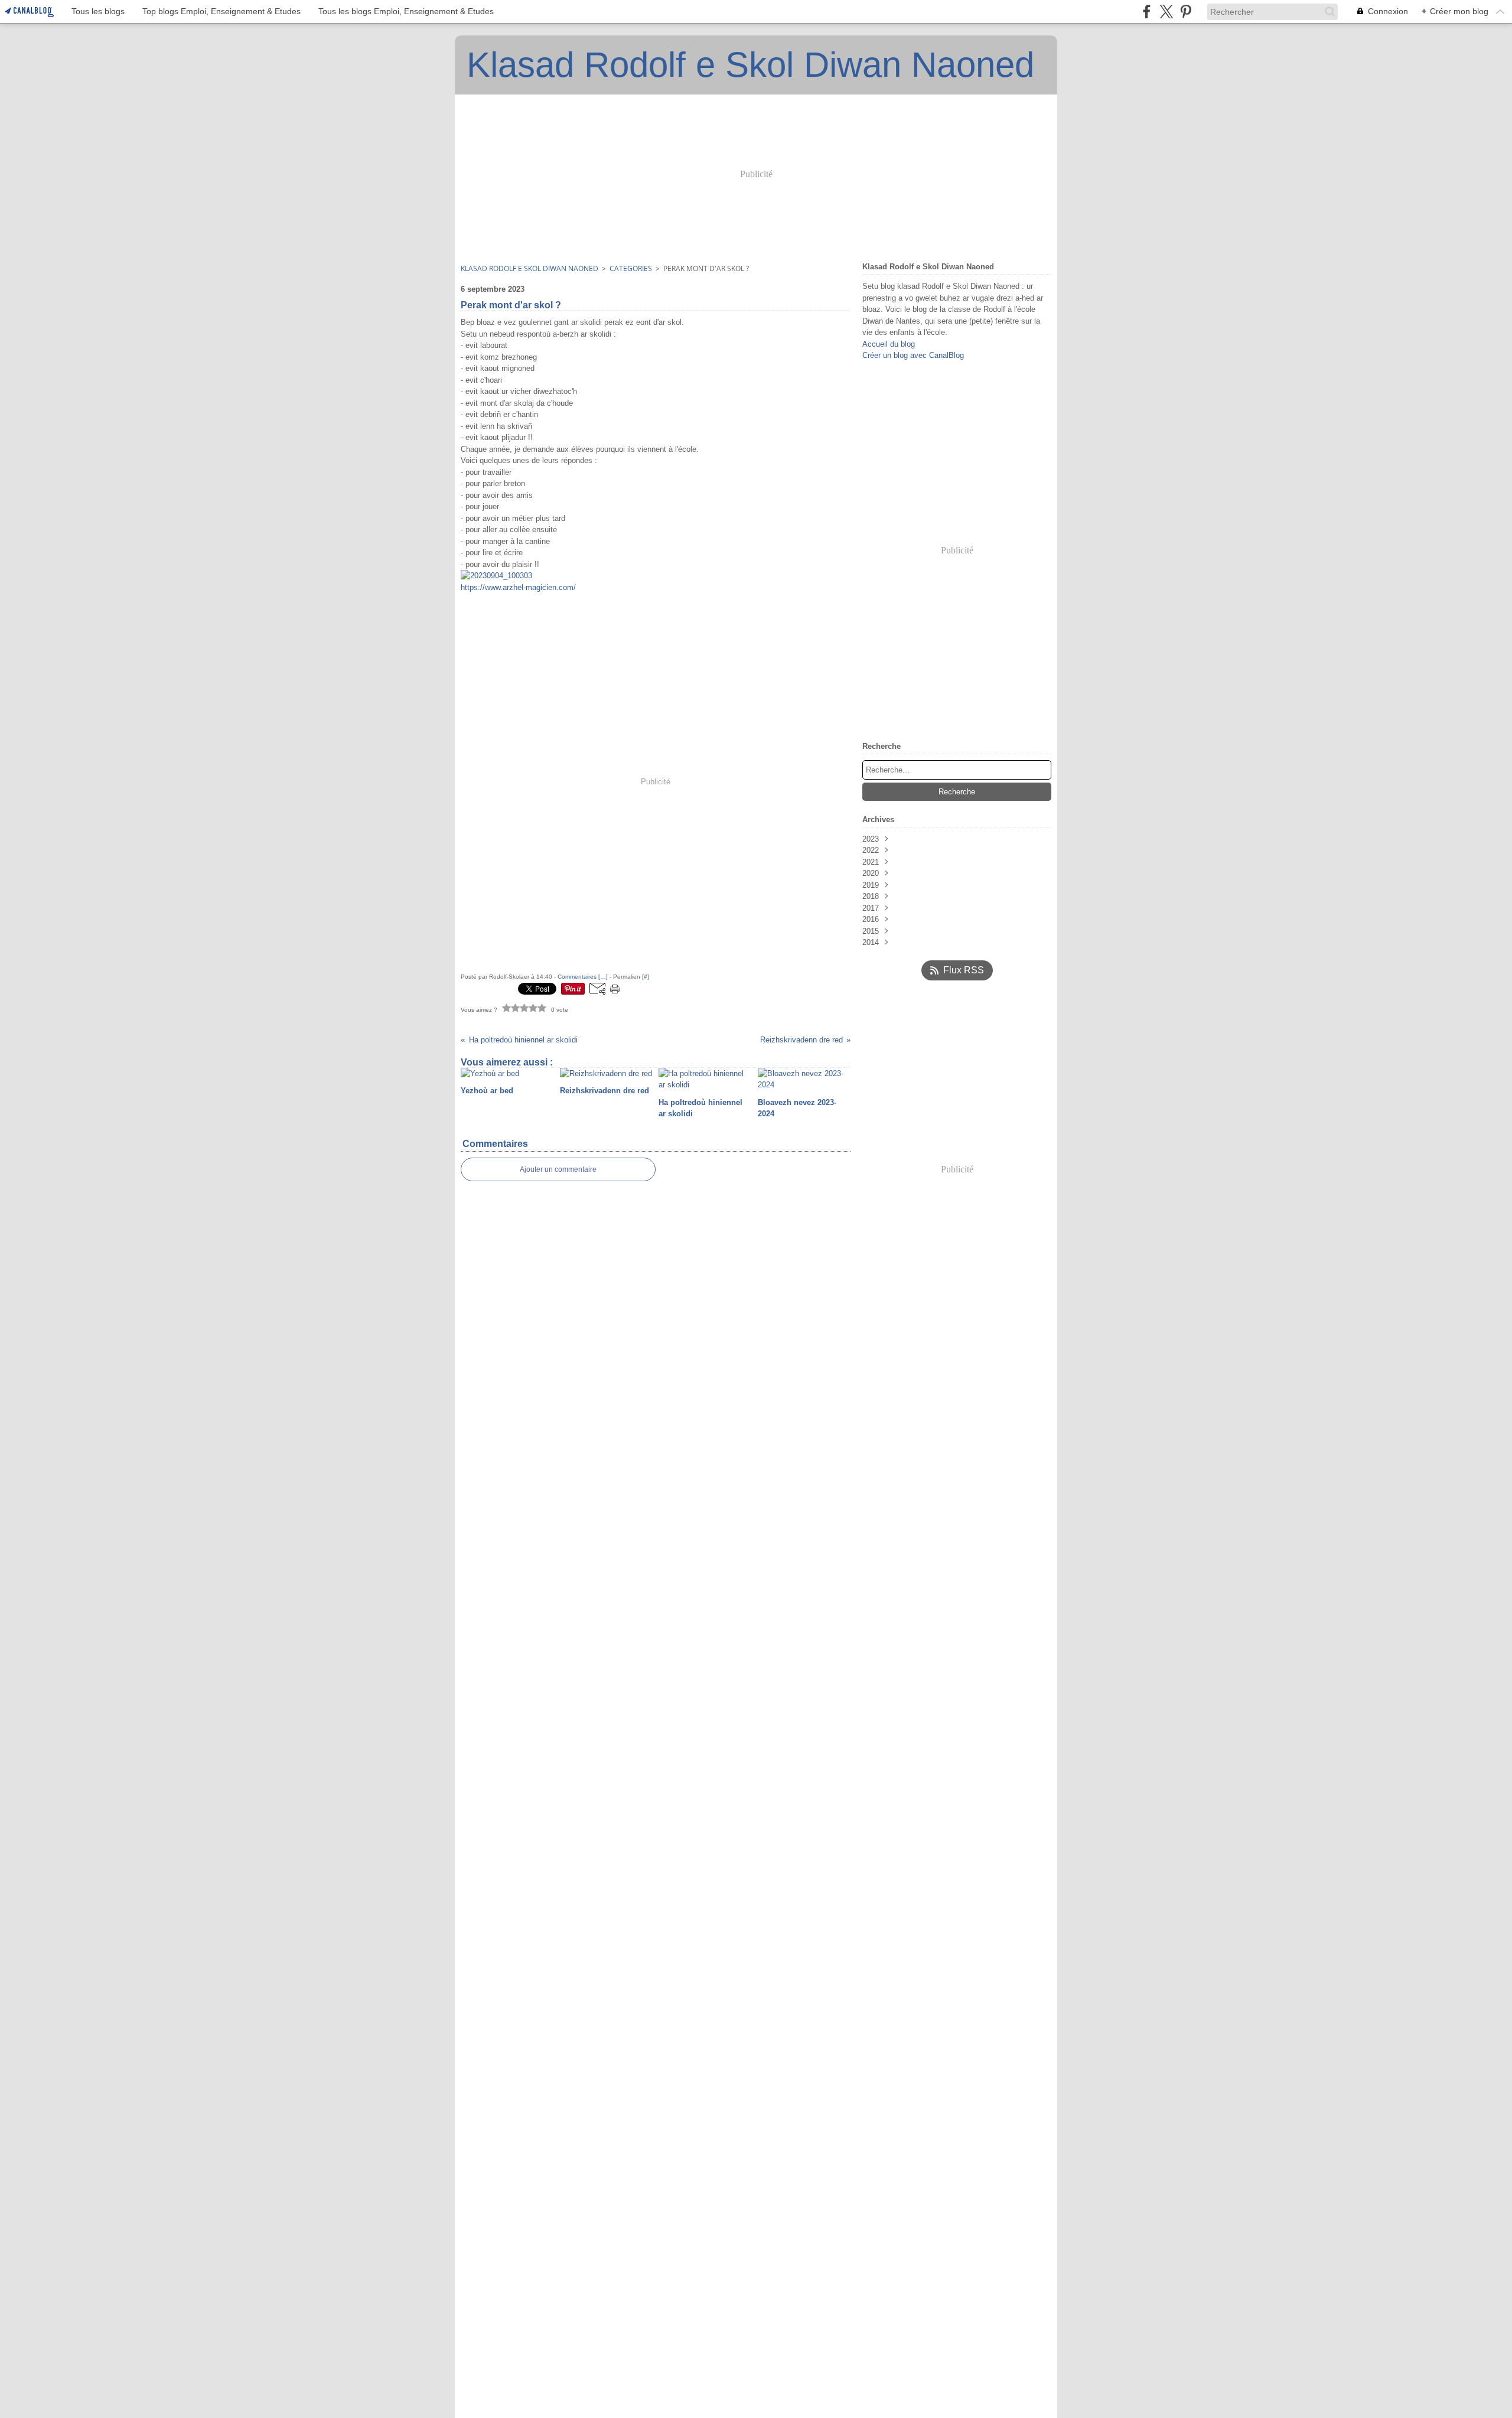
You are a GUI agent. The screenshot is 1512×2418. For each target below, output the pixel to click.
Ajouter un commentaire (558, 1169)
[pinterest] (1186, 12)
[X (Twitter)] (1166, 12)
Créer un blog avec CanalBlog (913, 355)
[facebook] (1147, 12)
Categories (631, 268)
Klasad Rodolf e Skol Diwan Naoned (529, 268)
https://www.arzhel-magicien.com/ (518, 587)
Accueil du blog (889, 344)
